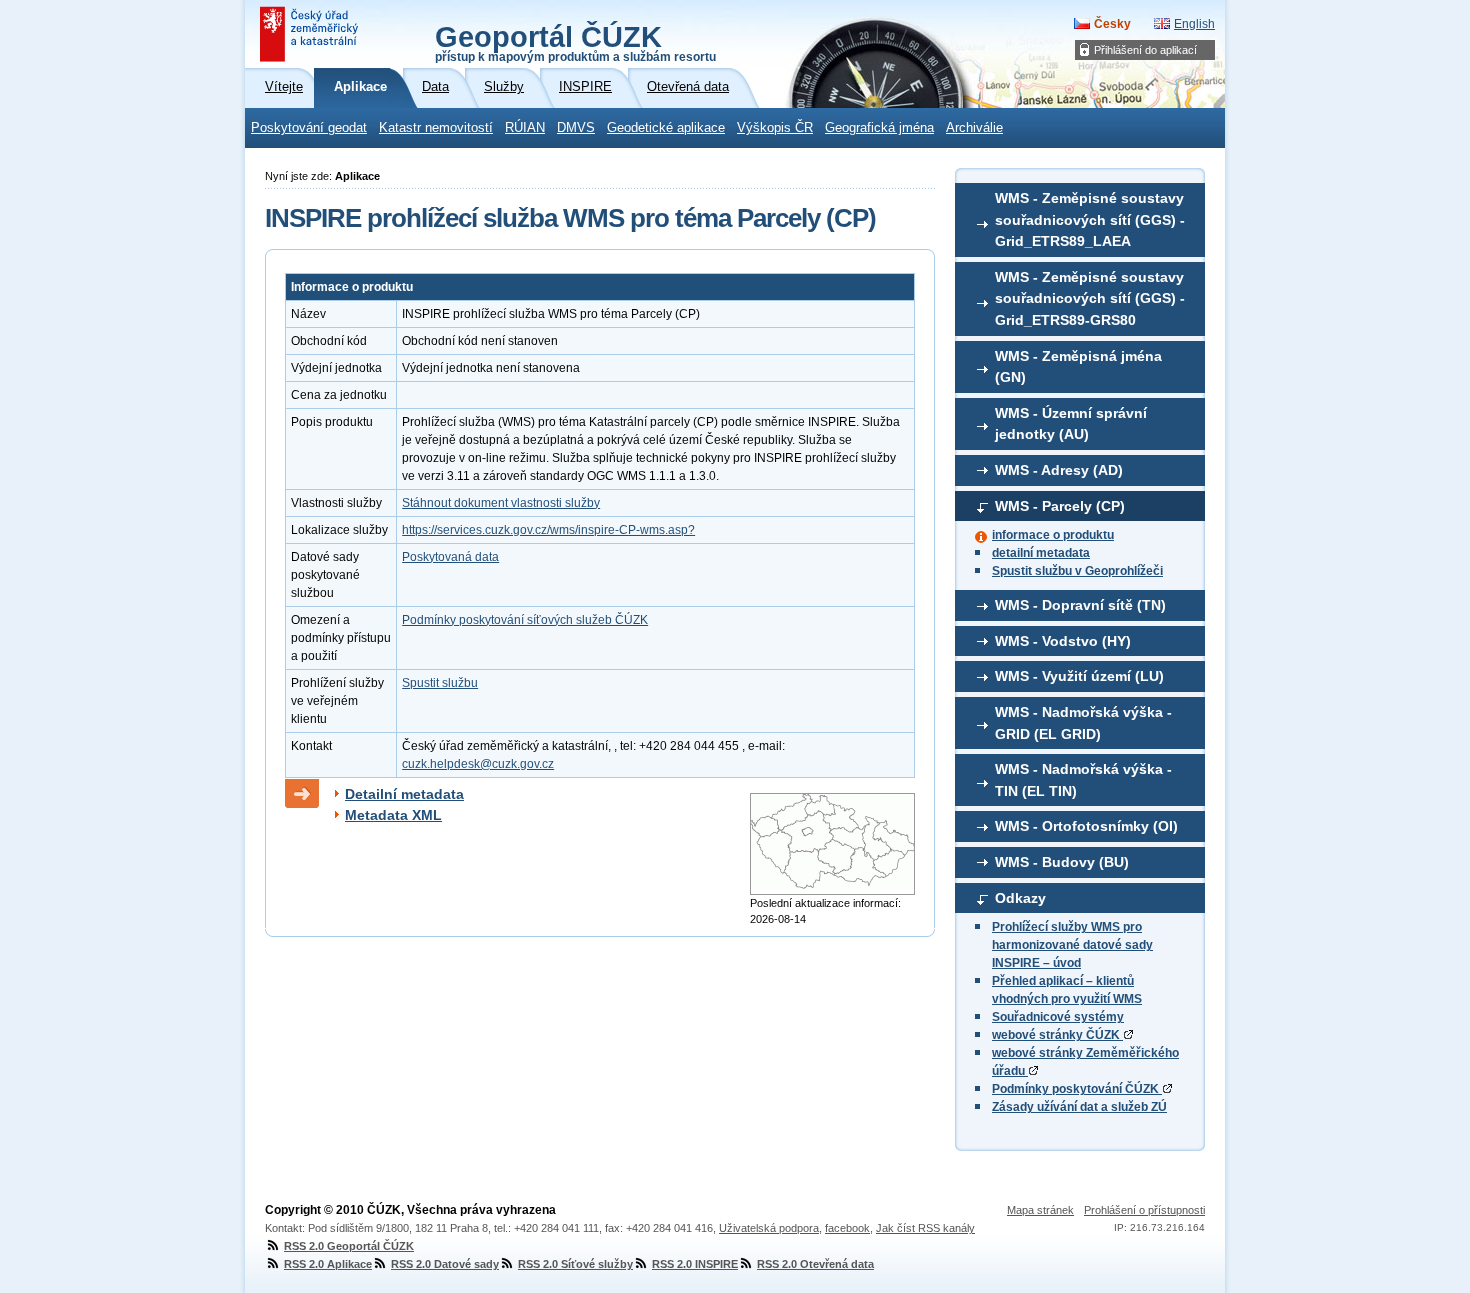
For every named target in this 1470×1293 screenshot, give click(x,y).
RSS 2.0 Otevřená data (815, 1264)
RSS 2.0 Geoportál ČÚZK (349, 1246)
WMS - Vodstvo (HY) (1063, 641)
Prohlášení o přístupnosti (1144, 1210)
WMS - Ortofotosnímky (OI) (1086, 826)
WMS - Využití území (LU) (1079, 676)
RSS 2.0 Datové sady (445, 1264)
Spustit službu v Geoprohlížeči (1077, 571)
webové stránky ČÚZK (1057, 1035)
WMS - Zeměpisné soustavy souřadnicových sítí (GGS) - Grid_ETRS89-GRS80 (1090, 298)
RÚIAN (525, 128)
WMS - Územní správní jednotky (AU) (1071, 424)
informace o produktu (1053, 535)
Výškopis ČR (775, 128)
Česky (1112, 24)
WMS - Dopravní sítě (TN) (1080, 605)
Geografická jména (879, 128)
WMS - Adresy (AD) (1059, 470)
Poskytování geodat (309, 128)
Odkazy (1020, 898)
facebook (847, 1228)
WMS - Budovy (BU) (1062, 862)
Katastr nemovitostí (436, 128)
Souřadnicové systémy (1058, 1017)
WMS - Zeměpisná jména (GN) (1078, 367)
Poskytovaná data (450, 557)
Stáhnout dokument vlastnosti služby (501, 503)
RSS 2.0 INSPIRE (695, 1264)
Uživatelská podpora (769, 1228)
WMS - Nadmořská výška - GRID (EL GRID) (1083, 723)
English (1194, 24)
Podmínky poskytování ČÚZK (1077, 1089)
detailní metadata (1041, 553)
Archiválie (974, 128)
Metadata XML (393, 815)
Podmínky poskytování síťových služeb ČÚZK (525, 620)
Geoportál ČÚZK (575, 42)
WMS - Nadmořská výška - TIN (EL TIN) (1083, 780)
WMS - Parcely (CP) (1060, 506)
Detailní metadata (404, 794)
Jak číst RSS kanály (925, 1228)
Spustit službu (440, 683)
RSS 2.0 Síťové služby (575, 1264)
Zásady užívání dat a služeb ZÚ (1079, 1107)
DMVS (576, 128)
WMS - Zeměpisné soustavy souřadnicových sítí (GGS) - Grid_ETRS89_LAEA (1090, 219)
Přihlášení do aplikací (1145, 50)
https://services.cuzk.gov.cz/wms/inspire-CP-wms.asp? (548, 530)
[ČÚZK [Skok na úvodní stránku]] (311, 34)
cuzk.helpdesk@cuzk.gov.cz (478, 764)
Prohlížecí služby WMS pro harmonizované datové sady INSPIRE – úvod (1072, 945)
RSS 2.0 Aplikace (328, 1264)
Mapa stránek (1040, 1210)
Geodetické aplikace (666, 128)
